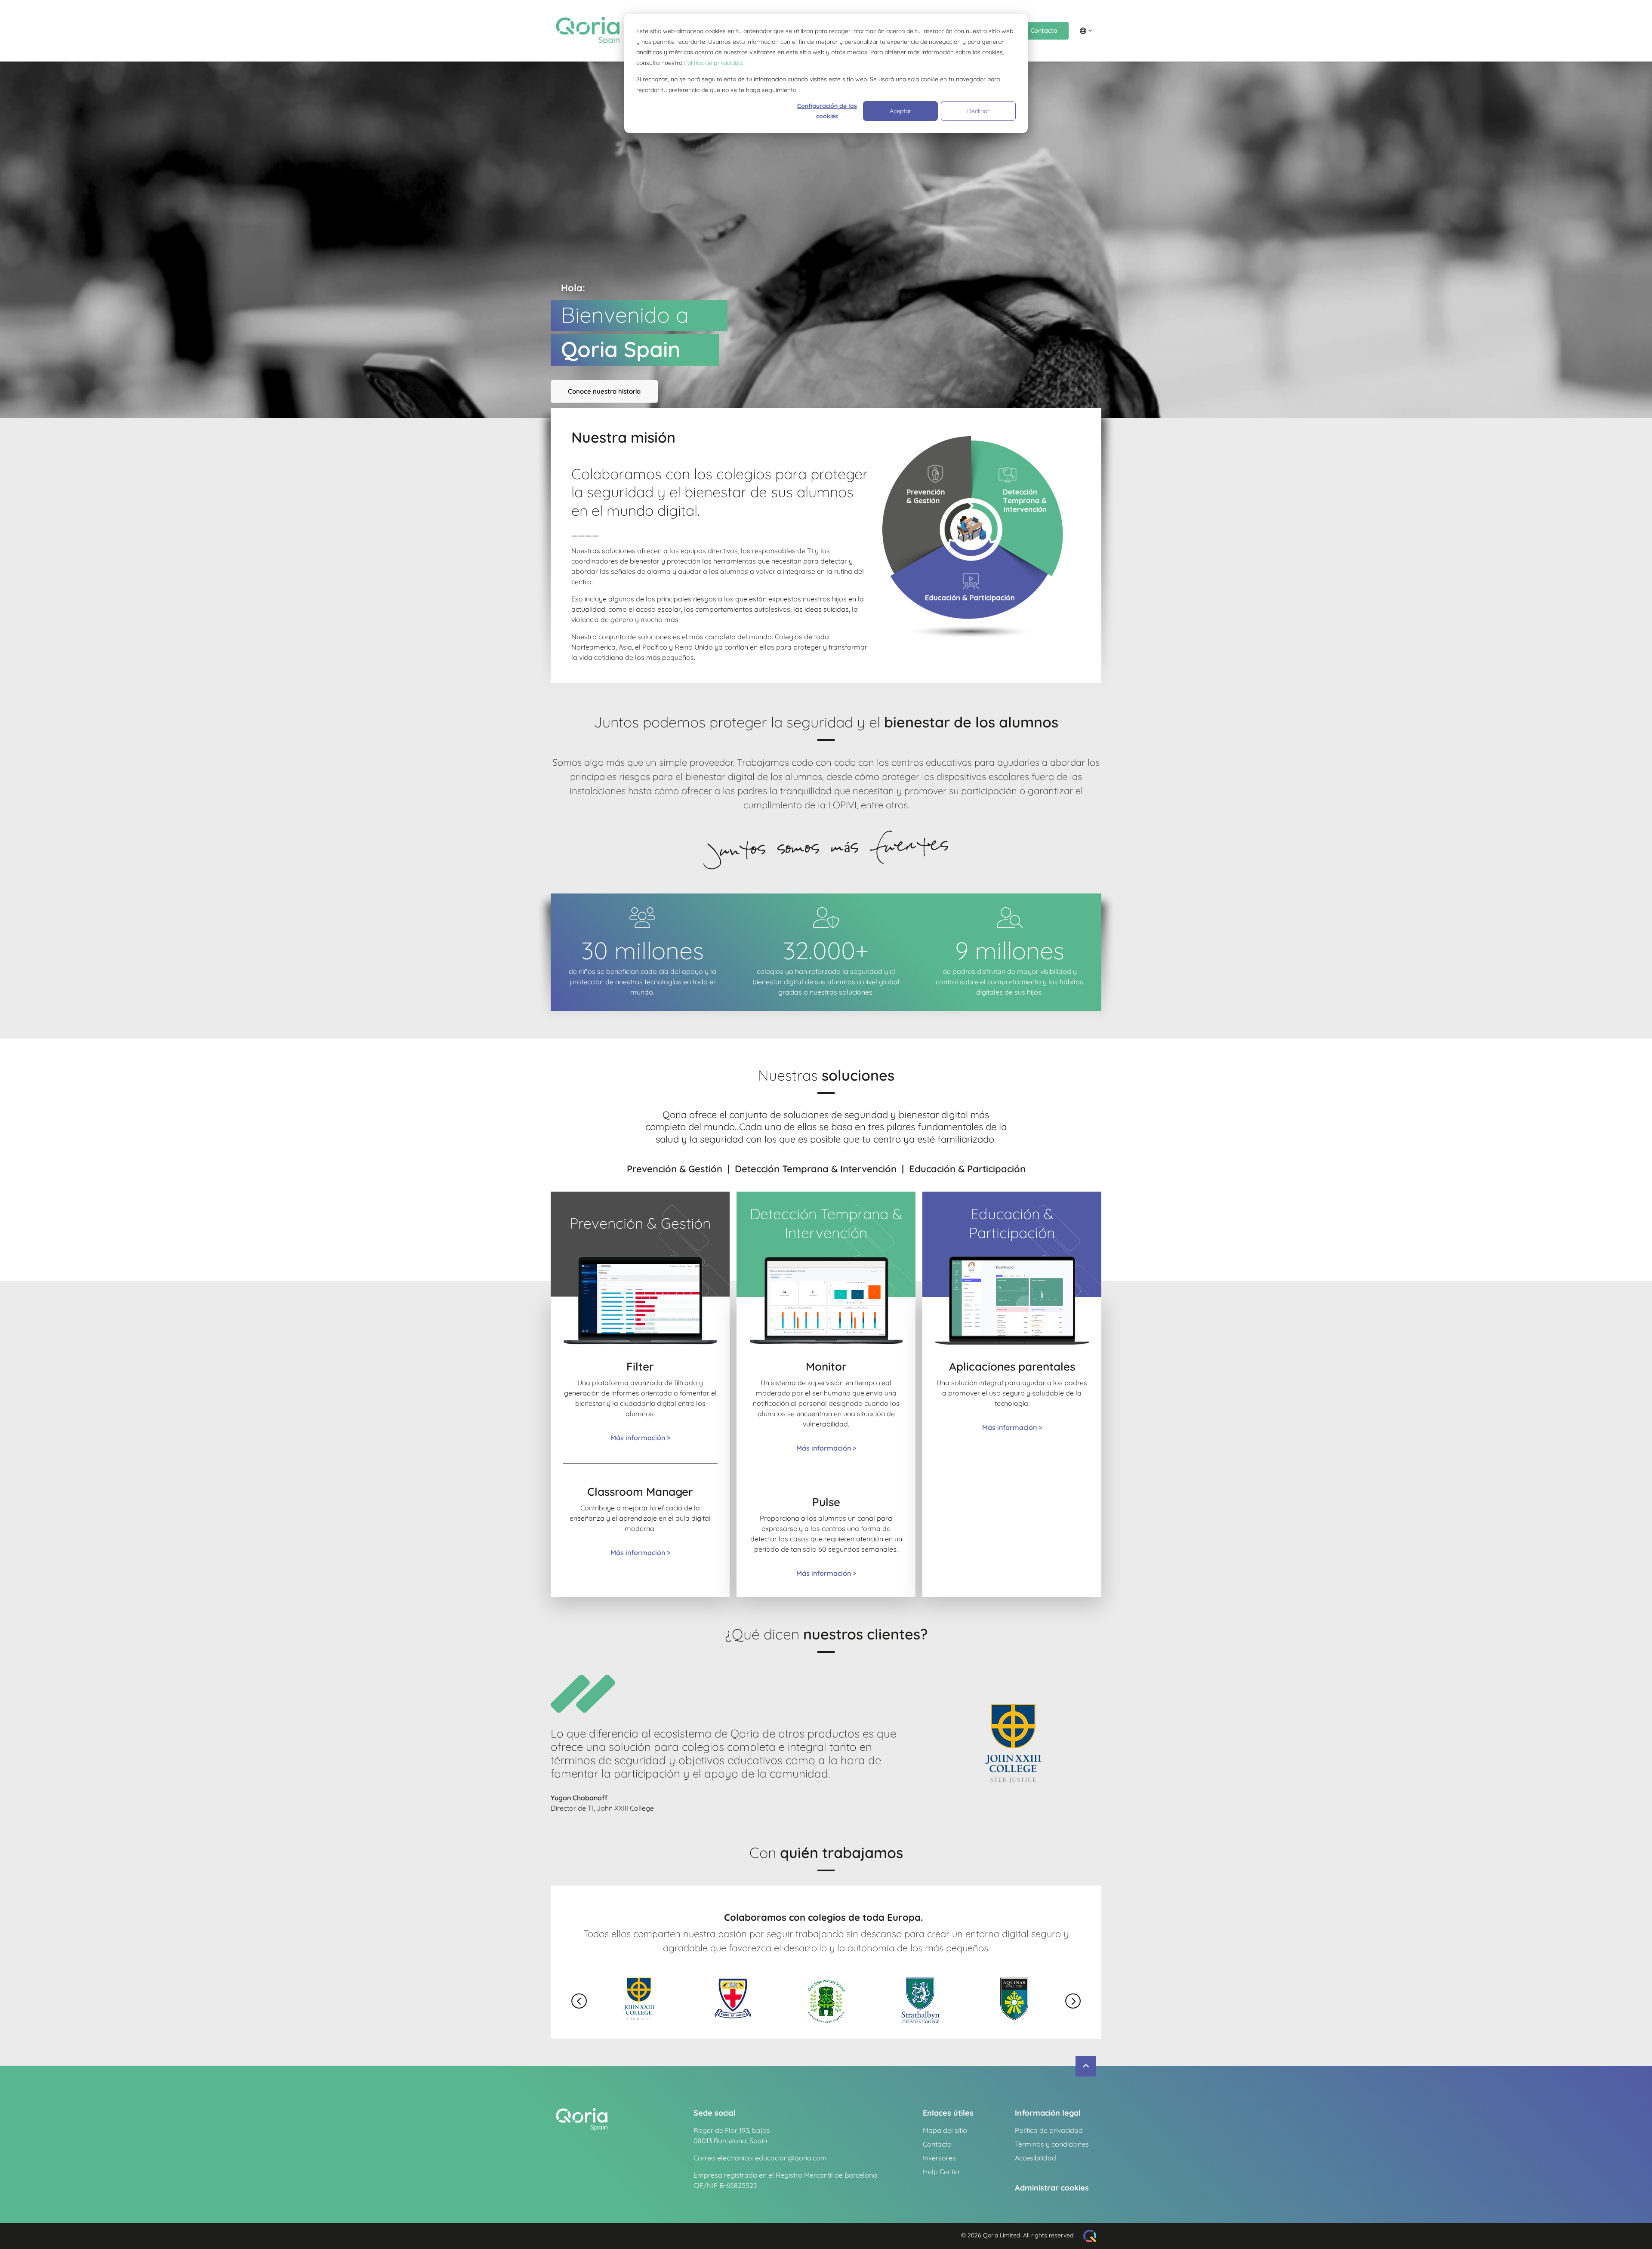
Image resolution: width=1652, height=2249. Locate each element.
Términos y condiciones (1052, 2144)
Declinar (978, 111)
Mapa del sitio (945, 2130)
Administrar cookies (1052, 2188)
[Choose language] (1086, 31)
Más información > (640, 1438)
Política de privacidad (713, 63)
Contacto (1044, 31)
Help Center (942, 2172)
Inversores (939, 2158)
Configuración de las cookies (827, 111)
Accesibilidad (1036, 2158)
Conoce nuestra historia (604, 391)
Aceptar (900, 111)
